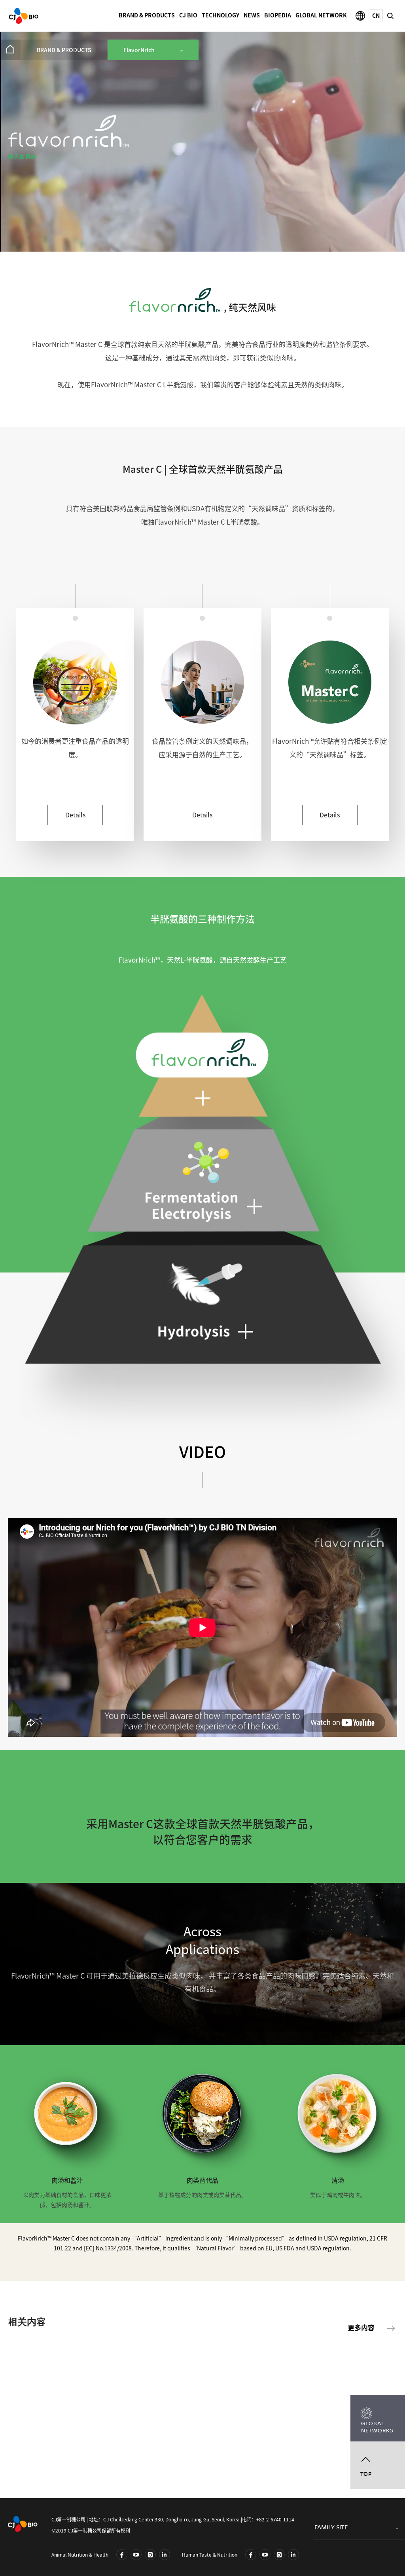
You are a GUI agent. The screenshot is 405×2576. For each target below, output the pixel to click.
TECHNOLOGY (220, 15)
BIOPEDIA (278, 15)
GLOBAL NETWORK (321, 15)
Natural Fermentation (202, 1057)
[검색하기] (390, 15)
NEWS (252, 15)
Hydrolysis (202, 1305)
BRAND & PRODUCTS (147, 15)
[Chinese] (376, 15)
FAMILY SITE (331, 2528)
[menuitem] (10, 50)
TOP (366, 2474)
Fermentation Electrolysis (206, 1180)
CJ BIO (188, 15)
